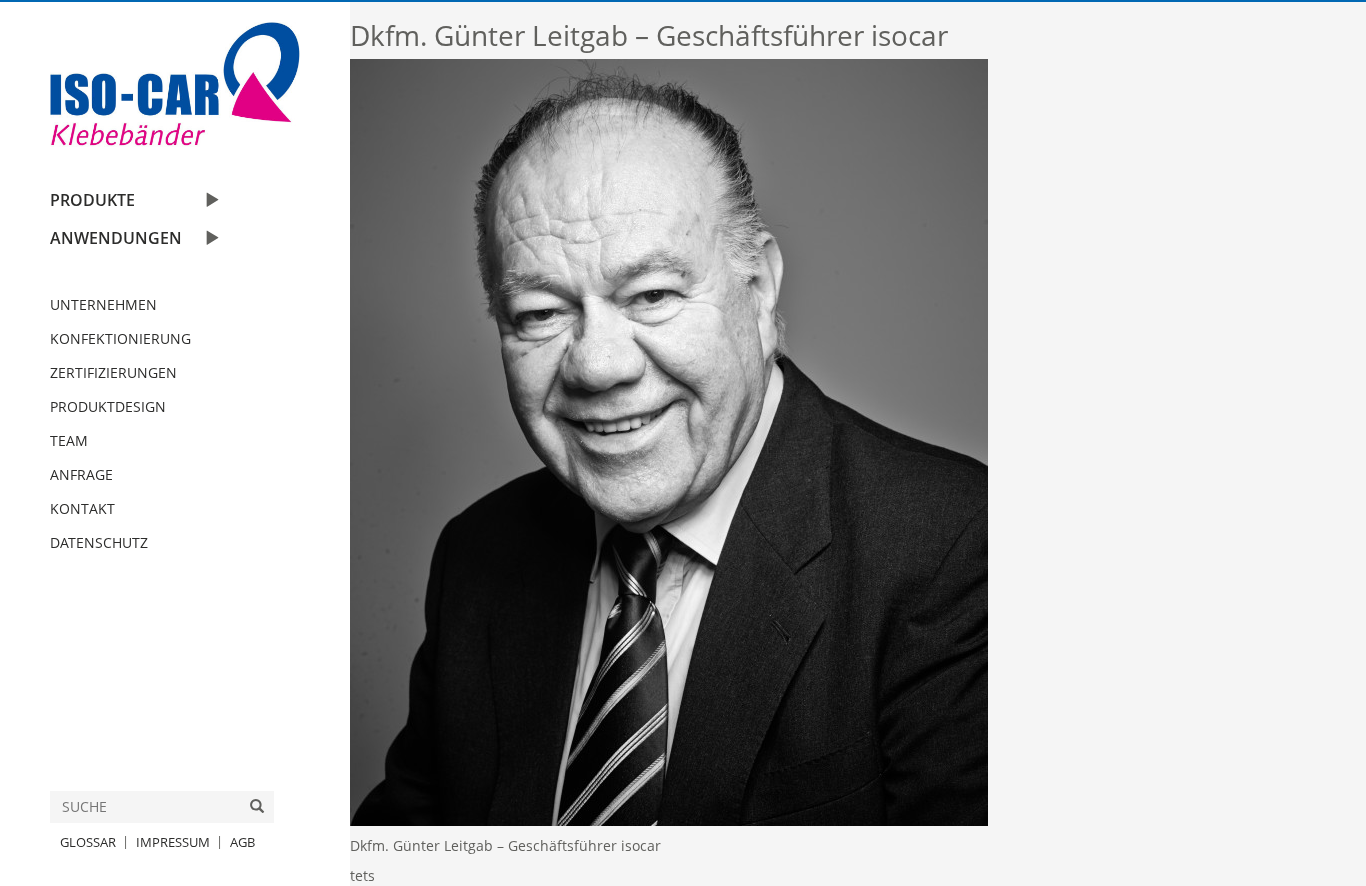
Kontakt (82, 508)
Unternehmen (103, 304)
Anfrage (81, 474)
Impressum (173, 842)
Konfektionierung (120, 338)
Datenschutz (99, 542)
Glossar (88, 842)
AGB (242, 842)
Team (69, 440)
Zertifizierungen (113, 372)
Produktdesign (108, 406)
